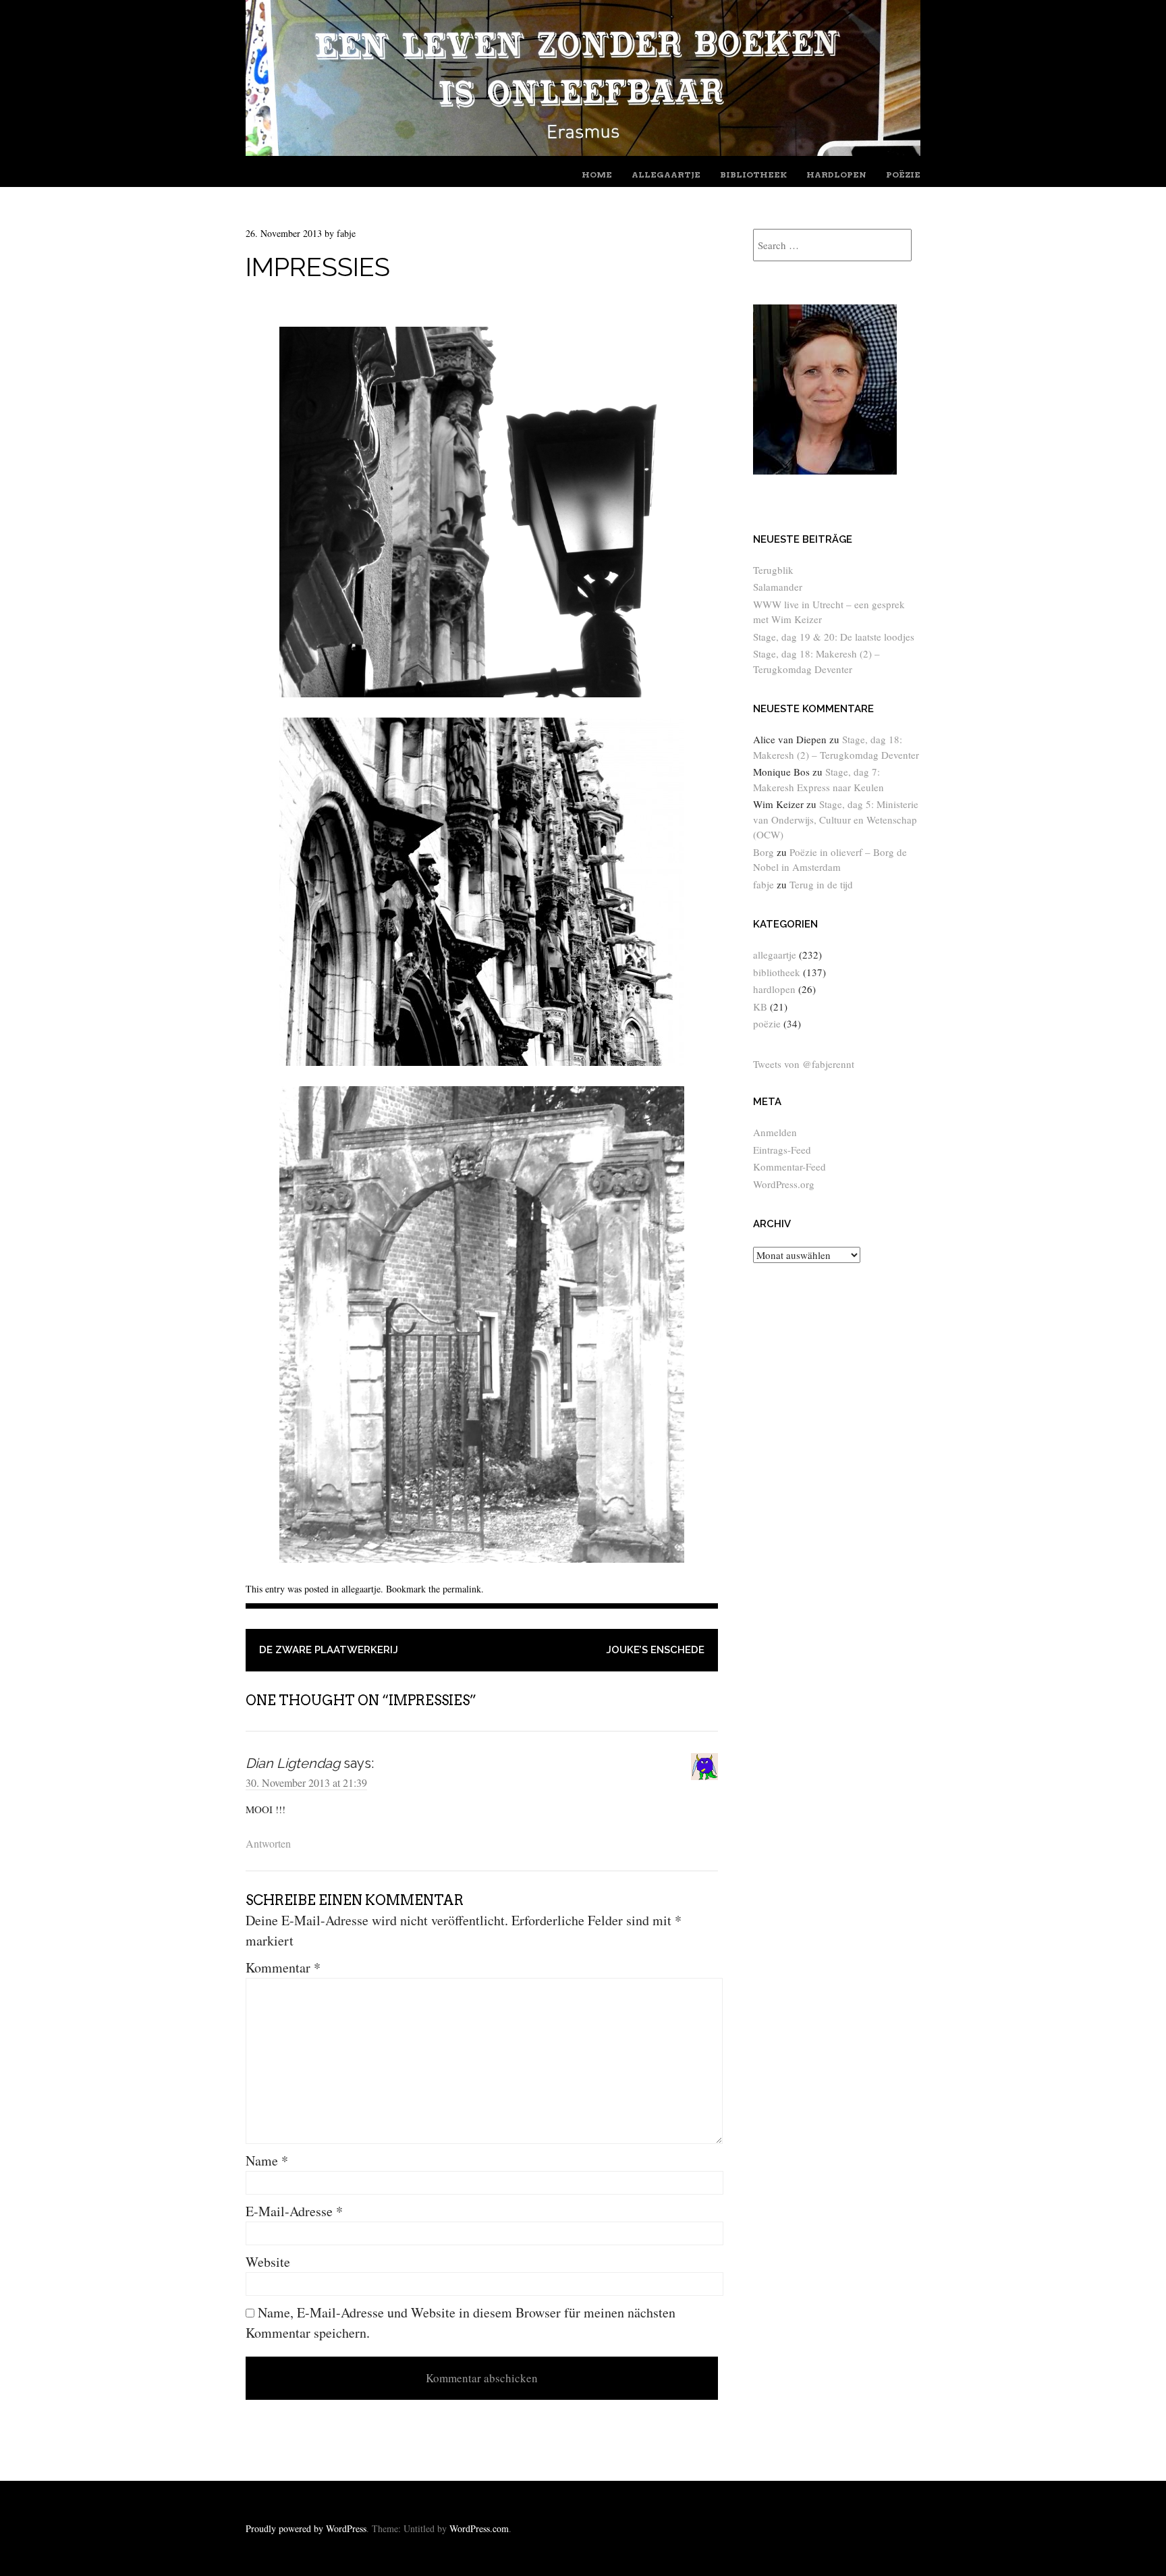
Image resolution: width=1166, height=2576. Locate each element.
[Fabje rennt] (583, 151)
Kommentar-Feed (789, 1166)
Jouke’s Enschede (655, 1650)
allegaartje (666, 175)
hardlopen (836, 175)
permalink (462, 1589)
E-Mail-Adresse (294, 2211)
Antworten (268, 1843)
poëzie (903, 175)
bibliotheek (753, 175)
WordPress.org (784, 1184)
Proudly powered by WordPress (306, 2528)
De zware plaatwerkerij (329, 1650)
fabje (346, 233)
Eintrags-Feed (782, 1150)
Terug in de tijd (821, 884)
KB (760, 1007)
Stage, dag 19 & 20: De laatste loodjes (834, 637)
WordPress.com (479, 2528)
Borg (764, 852)
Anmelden (775, 1132)
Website (268, 2262)
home (597, 175)
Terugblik (773, 570)
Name (267, 2161)
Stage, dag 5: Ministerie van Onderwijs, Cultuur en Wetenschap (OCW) (836, 819)
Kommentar (283, 1967)
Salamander (778, 587)
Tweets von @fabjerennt (804, 1064)
